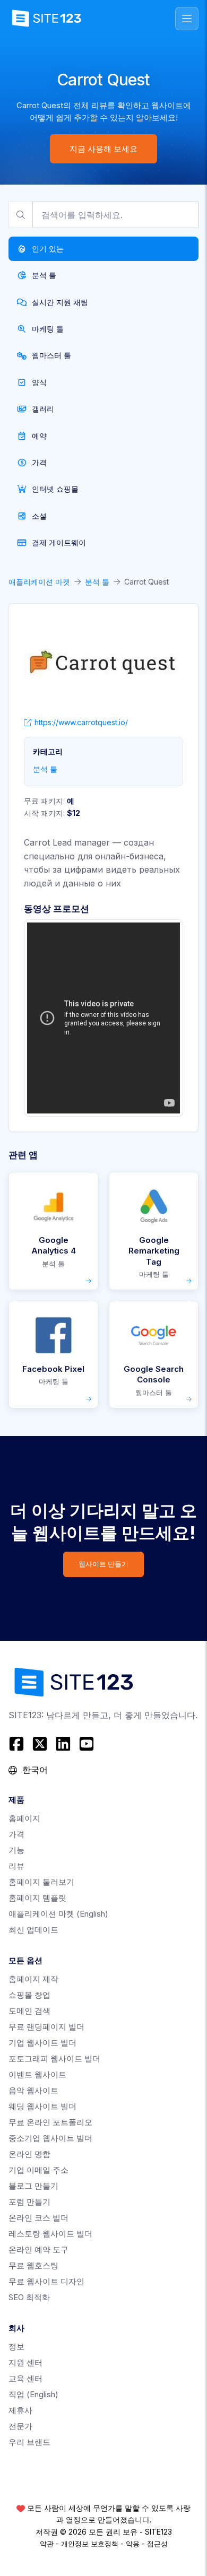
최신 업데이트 (33, 1930)
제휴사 (20, 2410)
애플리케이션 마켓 (39, 582)
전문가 (20, 2426)
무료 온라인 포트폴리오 (50, 2122)
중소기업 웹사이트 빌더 (50, 2138)
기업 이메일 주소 (38, 2170)
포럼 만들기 (29, 2202)
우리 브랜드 (29, 2442)
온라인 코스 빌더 (38, 2218)
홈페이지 (24, 1818)
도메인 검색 (29, 2011)
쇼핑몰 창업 (29, 1995)
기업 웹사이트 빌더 (42, 2043)
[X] (40, 1744)
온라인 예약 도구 (38, 2249)
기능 (16, 1850)
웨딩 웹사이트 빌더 (42, 2106)
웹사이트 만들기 (103, 1564)
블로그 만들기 (33, 2186)
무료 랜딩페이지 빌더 (46, 2027)
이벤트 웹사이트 (37, 2074)
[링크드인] (63, 1744)
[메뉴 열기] (187, 19)
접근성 (157, 2544)
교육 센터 (25, 2378)
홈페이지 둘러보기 (41, 1882)
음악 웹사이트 (33, 2090)
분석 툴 (97, 582)
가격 (16, 1834)
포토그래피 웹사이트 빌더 (54, 2059)
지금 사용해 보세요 (103, 149)
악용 (133, 2544)
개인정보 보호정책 (90, 2544)
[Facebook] (18, 1744)
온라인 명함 (29, 2154)
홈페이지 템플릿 (37, 1898)
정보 (16, 2347)
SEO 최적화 (29, 2297)
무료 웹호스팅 (33, 2265)
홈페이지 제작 (33, 1979)
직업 (33, 2394)
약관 (47, 2544)
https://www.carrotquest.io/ (81, 722)
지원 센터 (25, 2362)
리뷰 (16, 1866)
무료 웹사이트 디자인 (46, 2281)
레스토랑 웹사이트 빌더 (50, 2234)
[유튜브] (87, 1744)
